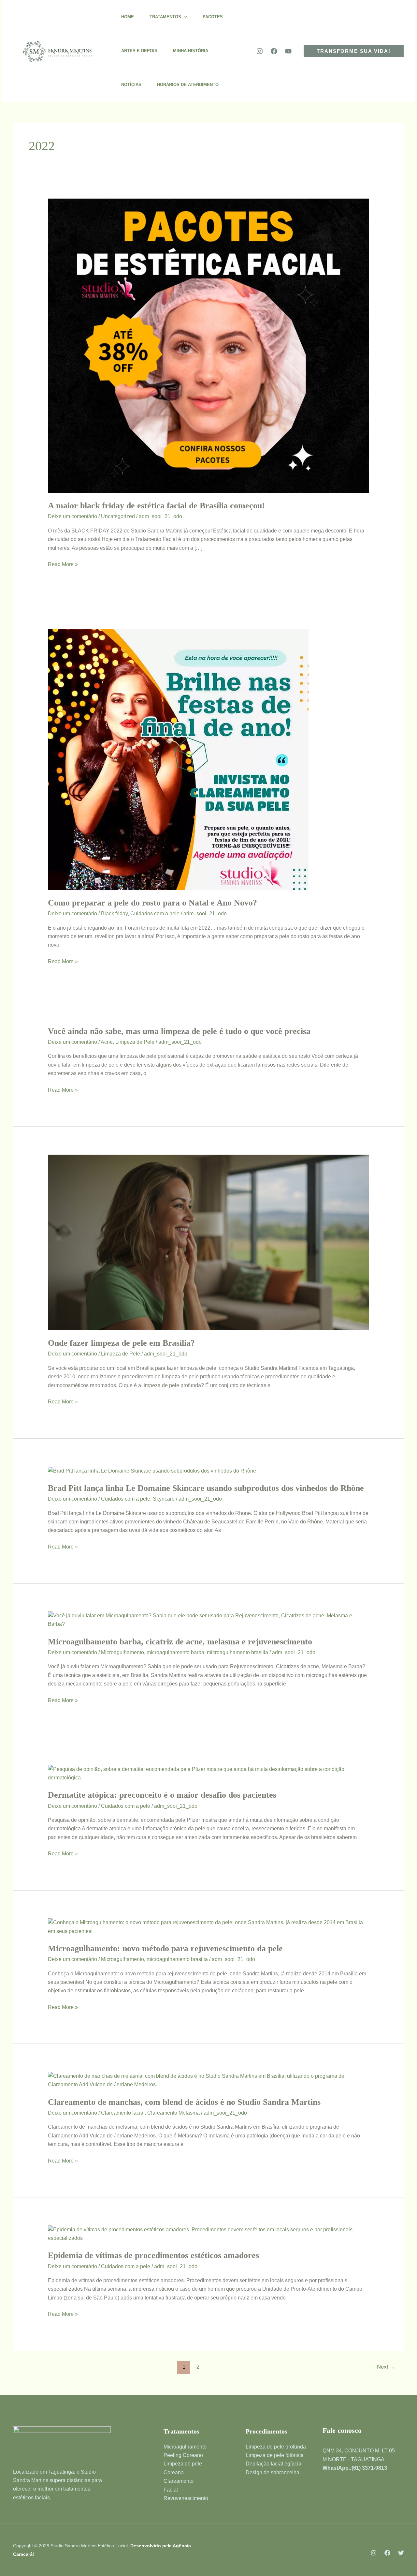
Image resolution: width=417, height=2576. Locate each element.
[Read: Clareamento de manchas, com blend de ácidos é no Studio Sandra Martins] (209, 2080)
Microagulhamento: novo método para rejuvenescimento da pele (165, 1948)
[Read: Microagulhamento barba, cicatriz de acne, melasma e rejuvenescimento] (209, 1620)
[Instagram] (260, 51)
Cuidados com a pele (155, 914)
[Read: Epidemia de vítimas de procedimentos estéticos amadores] (209, 2233)
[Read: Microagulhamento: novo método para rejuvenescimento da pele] (209, 1927)
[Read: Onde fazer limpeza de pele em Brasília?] (209, 1242)
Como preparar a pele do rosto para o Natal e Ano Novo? (152, 903)
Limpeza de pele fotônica (275, 2455)
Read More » (63, 564)
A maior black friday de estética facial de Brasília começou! (156, 506)
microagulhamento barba (175, 1652)
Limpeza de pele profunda (276, 2447)
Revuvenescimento (186, 2498)
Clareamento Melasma (173, 2113)
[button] (354, 51)
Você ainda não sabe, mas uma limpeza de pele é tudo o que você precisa (179, 1031)
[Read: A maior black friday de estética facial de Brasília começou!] (209, 345)
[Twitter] (401, 2553)
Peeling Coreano (183, 2455)
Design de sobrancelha (273, 2472)
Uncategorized (118, 516)
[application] (184, 17)
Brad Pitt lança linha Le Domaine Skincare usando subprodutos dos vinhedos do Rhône (206, 1488)
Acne (107, 1042)
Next (386, 2367)
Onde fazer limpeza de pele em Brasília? (121, 1343)
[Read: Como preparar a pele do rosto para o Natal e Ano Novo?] (178, 759)
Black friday (114, 914)
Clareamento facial (123, 2113)
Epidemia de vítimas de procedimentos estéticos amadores (153, 2255)
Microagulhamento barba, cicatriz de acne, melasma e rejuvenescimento (180, 1642)
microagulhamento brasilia (237, 1652)
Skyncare (164, 1499)
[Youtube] (288, 51)
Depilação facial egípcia (273, 2464)
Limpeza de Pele (135, 1042)
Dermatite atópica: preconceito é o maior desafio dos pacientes (162, 1795)
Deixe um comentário (72, 516)
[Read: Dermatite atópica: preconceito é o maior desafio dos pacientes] (209, 1773)
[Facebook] (274, 51)
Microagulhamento (122, 1652)
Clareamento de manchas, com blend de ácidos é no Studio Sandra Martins (184, 2102)
